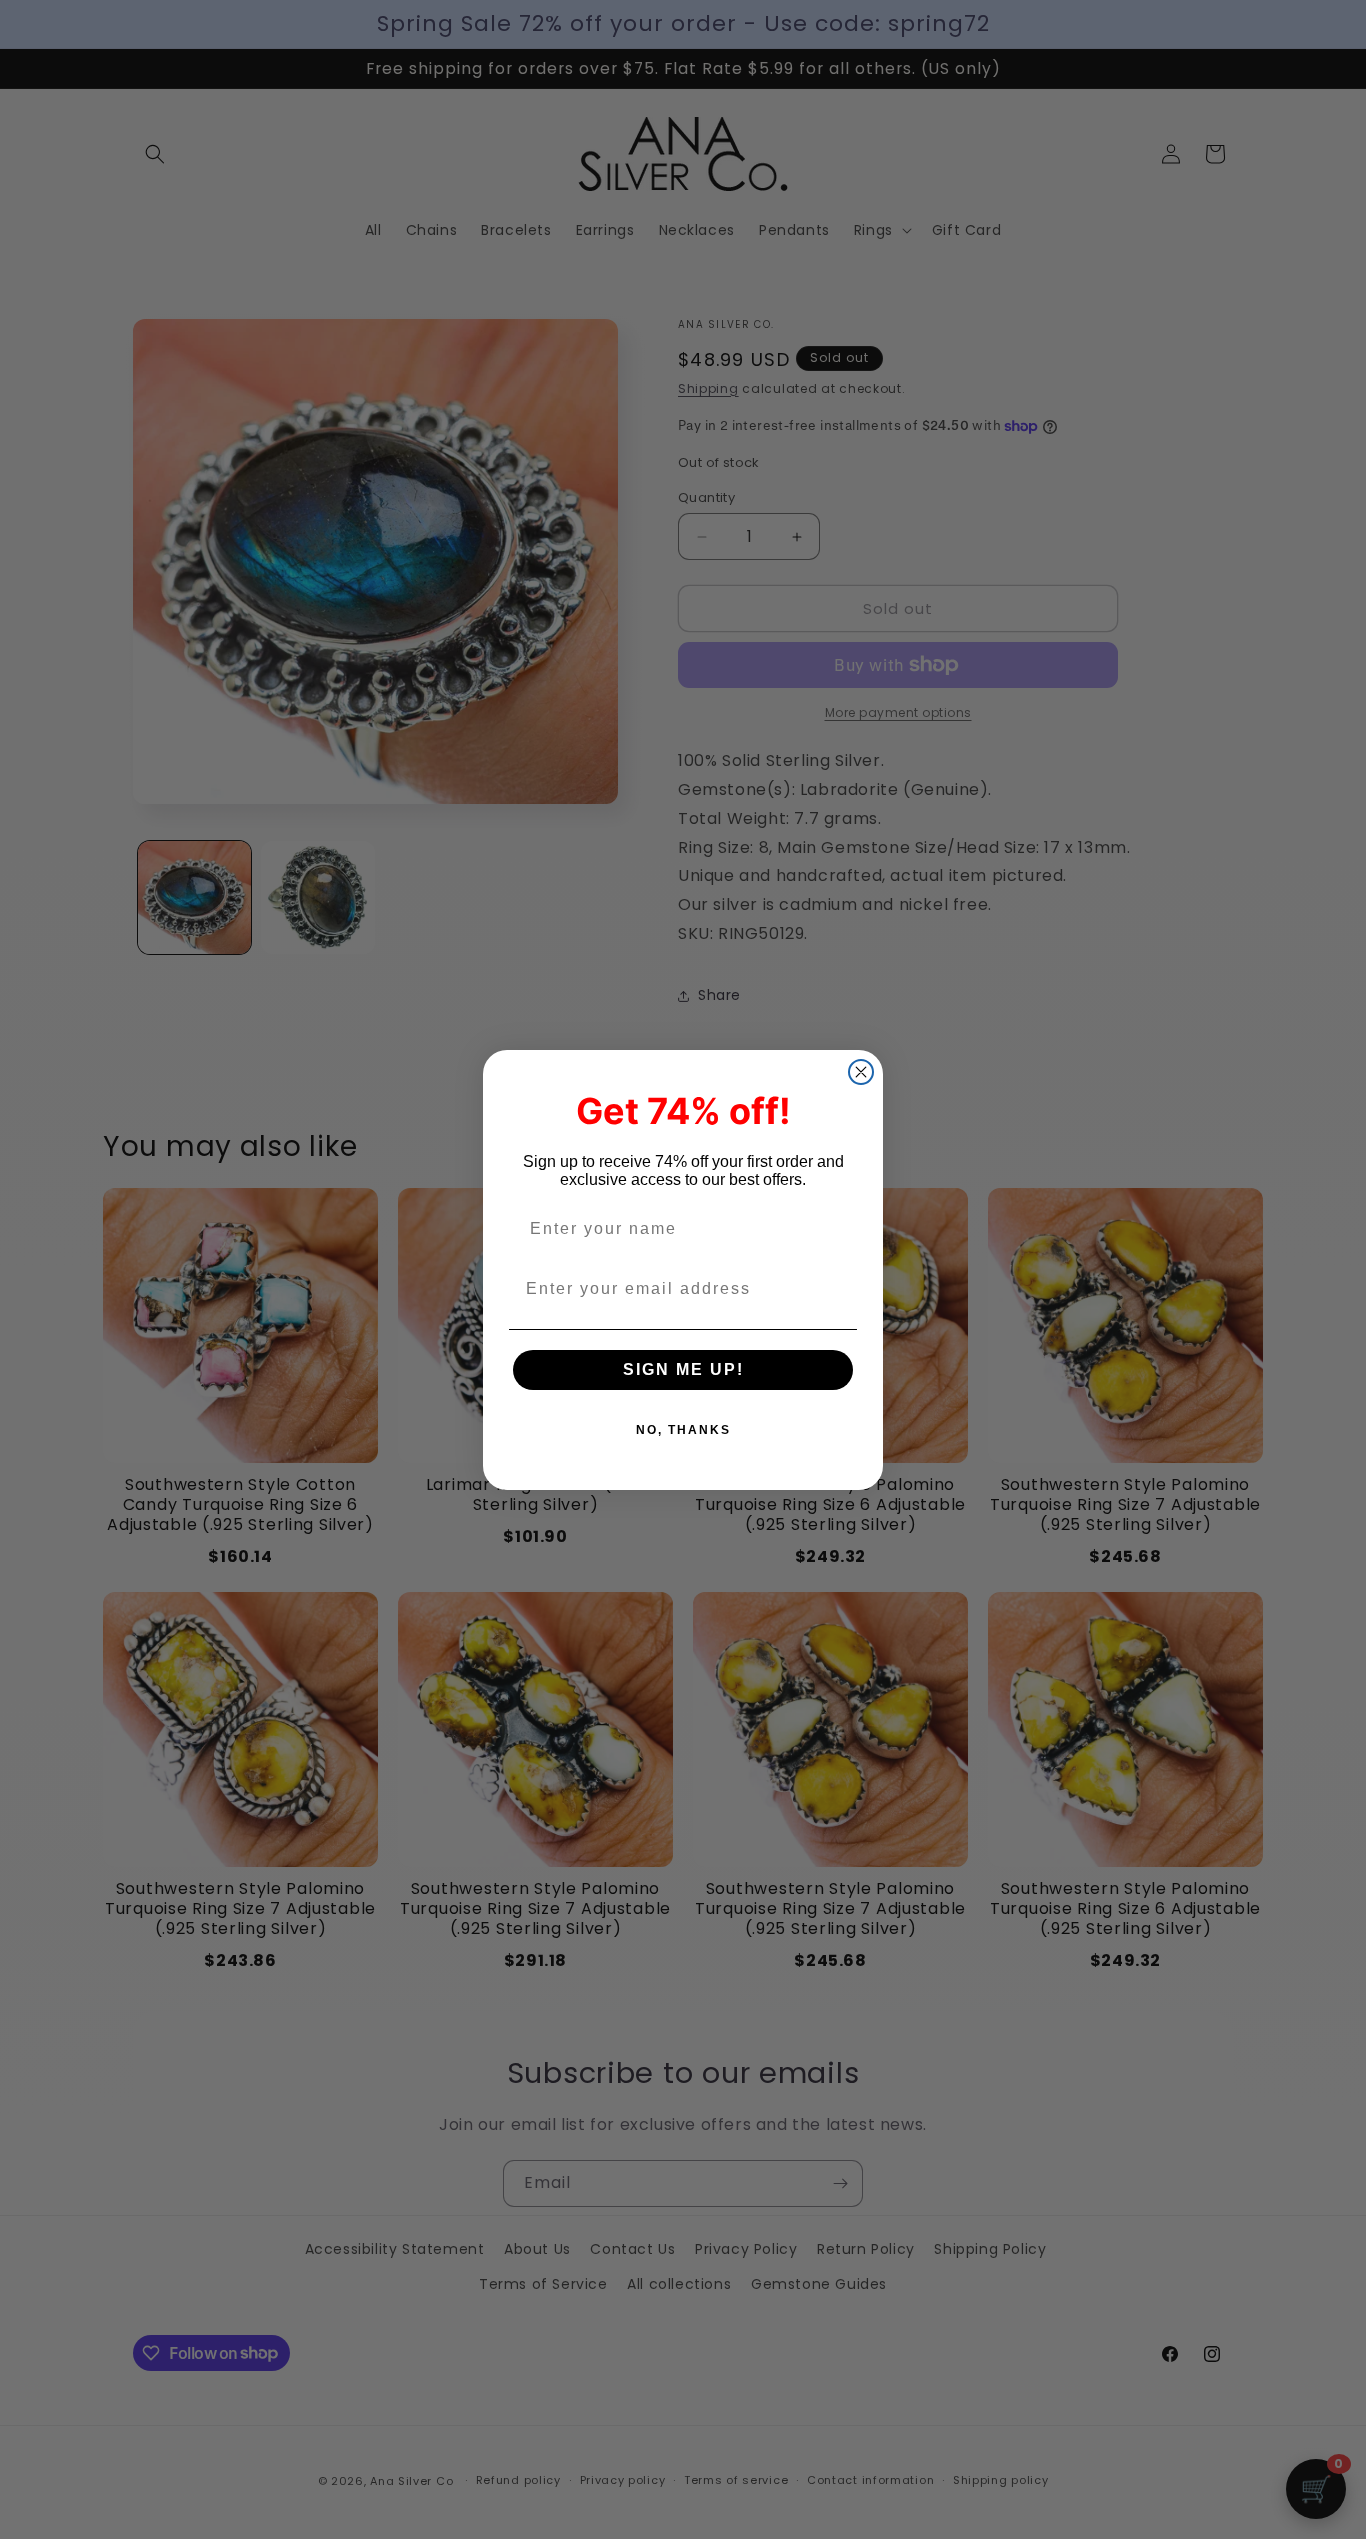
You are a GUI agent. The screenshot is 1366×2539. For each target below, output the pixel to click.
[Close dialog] (861, 1072)
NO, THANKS (683, 1430)
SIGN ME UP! (683, 1369)
